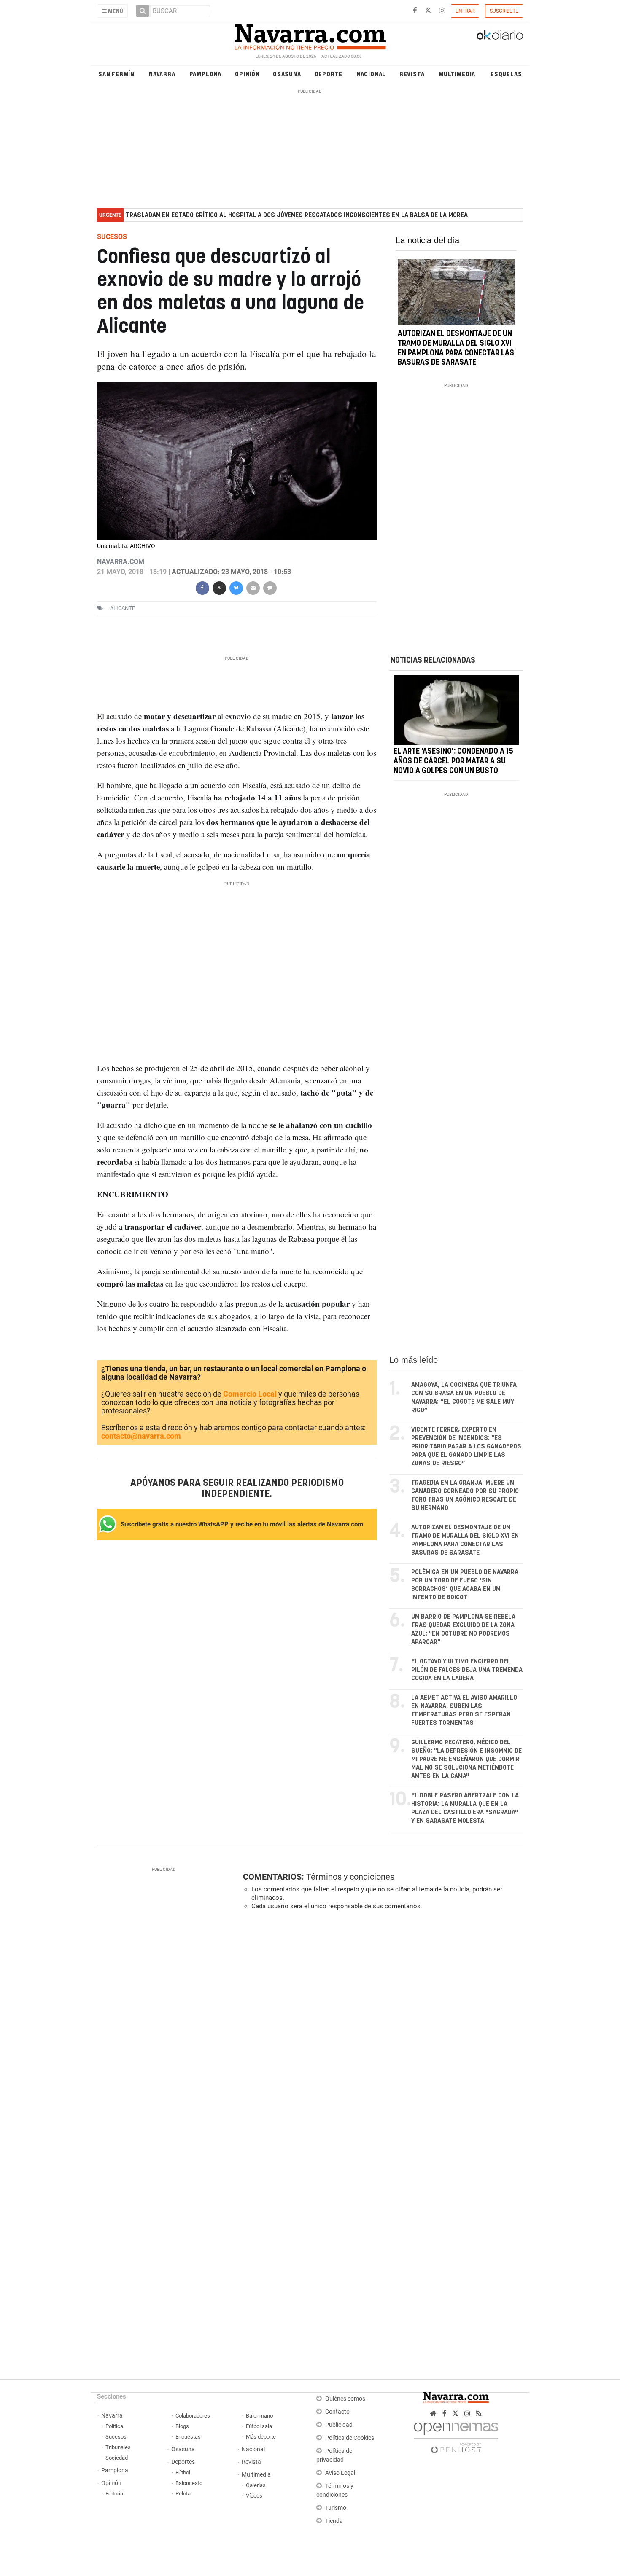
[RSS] (479, 2413)
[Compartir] (202, 587)
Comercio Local (250, 1394)
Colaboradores (193, 2416)
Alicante (123, 608)
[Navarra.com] (310, 35)
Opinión (247, 74)
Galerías (256, 2485)
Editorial (115, 2494)
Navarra (162, 74)
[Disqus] (380, 2033)
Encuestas (188, 2437)
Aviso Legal (340, 2473)
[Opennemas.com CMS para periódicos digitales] (456, 2436)
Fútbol (183, 2473)
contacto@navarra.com (141, 1436)
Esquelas (506, 74)
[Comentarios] (270, 587)
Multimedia (457, 74)
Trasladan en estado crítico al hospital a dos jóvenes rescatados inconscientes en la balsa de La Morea (297, 215)
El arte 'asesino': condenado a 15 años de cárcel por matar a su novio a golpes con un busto (453, 762)
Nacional (371, 74)
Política (114, 2426)
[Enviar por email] (253, 587)
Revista (412, 74)
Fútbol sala (259, 2426)
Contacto (337, 2412)
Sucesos (116, 2437)
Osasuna (287, 74)
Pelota (183, 2494)
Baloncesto (189, 2483)
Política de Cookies (350, 2438)
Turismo (336, 2508)
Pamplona (205, 74)
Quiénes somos (345, 2399)
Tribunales (118, 2447)
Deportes (183, 2462)
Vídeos (254, 2496)
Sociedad (117, 2458)
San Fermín (116, 74)
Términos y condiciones (350, 1877)
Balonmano (259, 2416)
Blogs (182, 2426)
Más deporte (261, 2437)
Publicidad (339, 2425)
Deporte (329, 74)
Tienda (334, 2521)
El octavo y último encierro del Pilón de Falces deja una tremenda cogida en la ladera (467, 1670)
